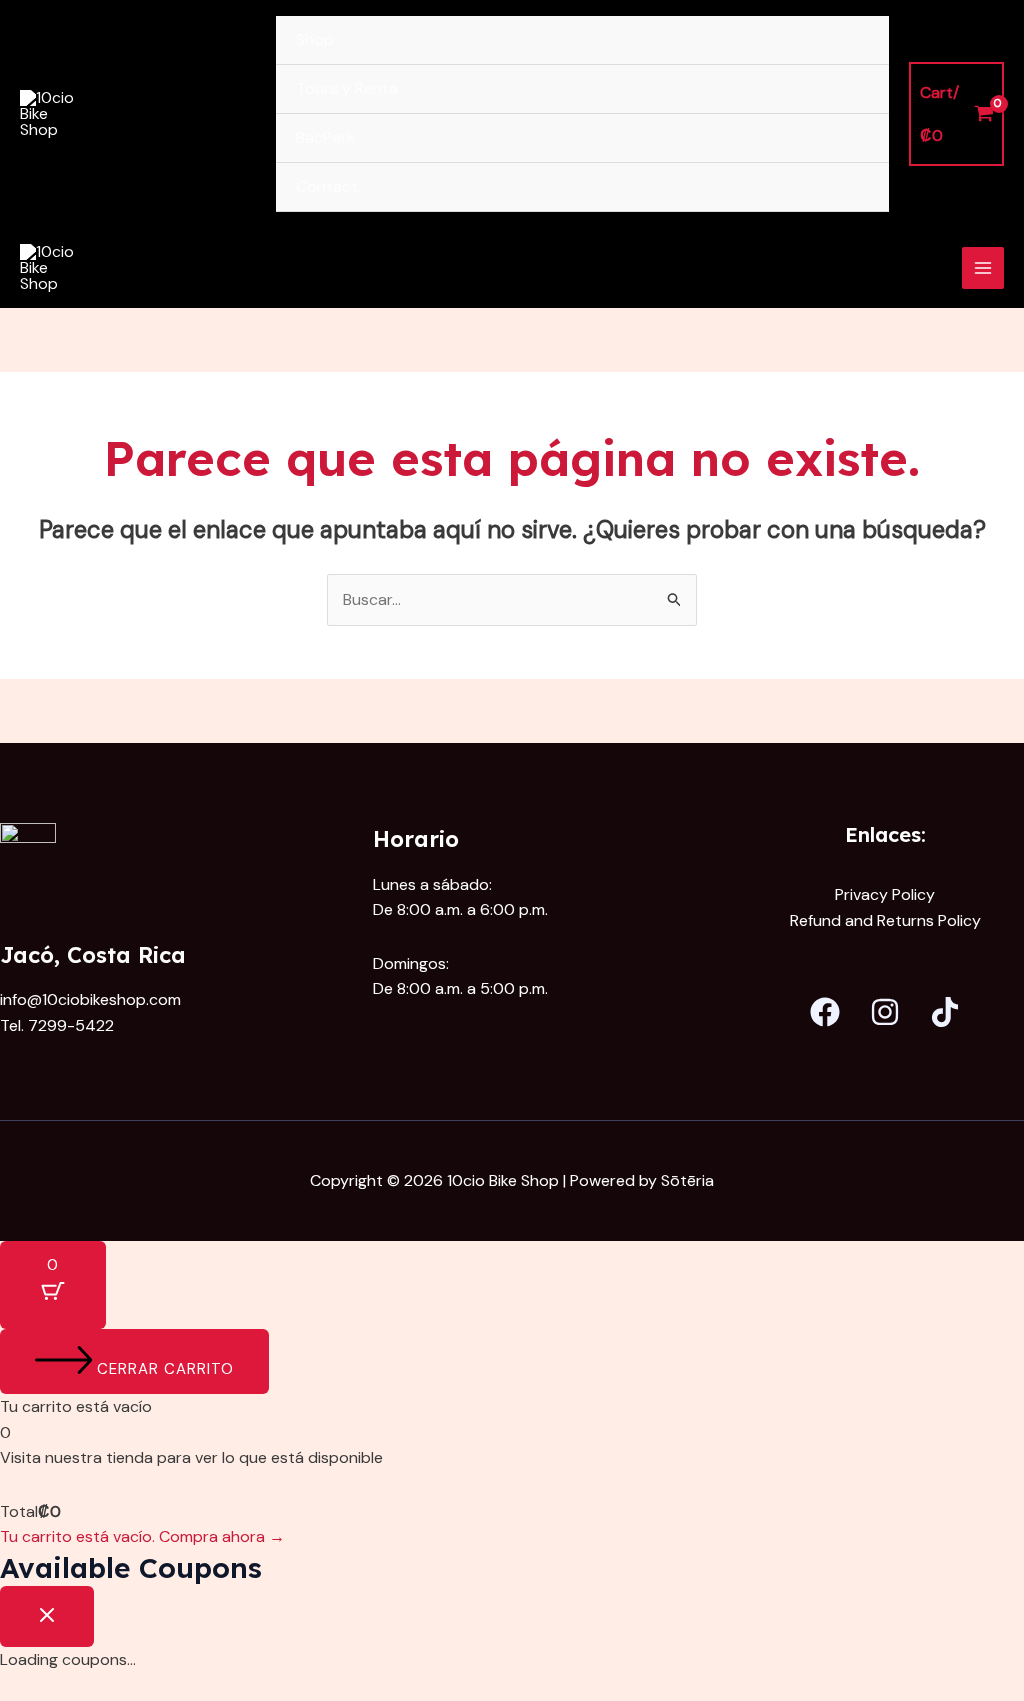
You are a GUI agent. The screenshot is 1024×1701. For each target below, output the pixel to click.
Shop (315, 39)
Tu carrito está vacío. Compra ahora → (142, 1536)
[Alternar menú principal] (983, 268)
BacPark (325, 137)
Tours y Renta (347, 88)
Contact (327, 186)
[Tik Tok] (945, 1012)
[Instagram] (885, 1012)
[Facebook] (825, 1012)
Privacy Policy (885, 894)
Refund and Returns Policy (885, 920)
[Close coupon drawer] (47, 1616)
